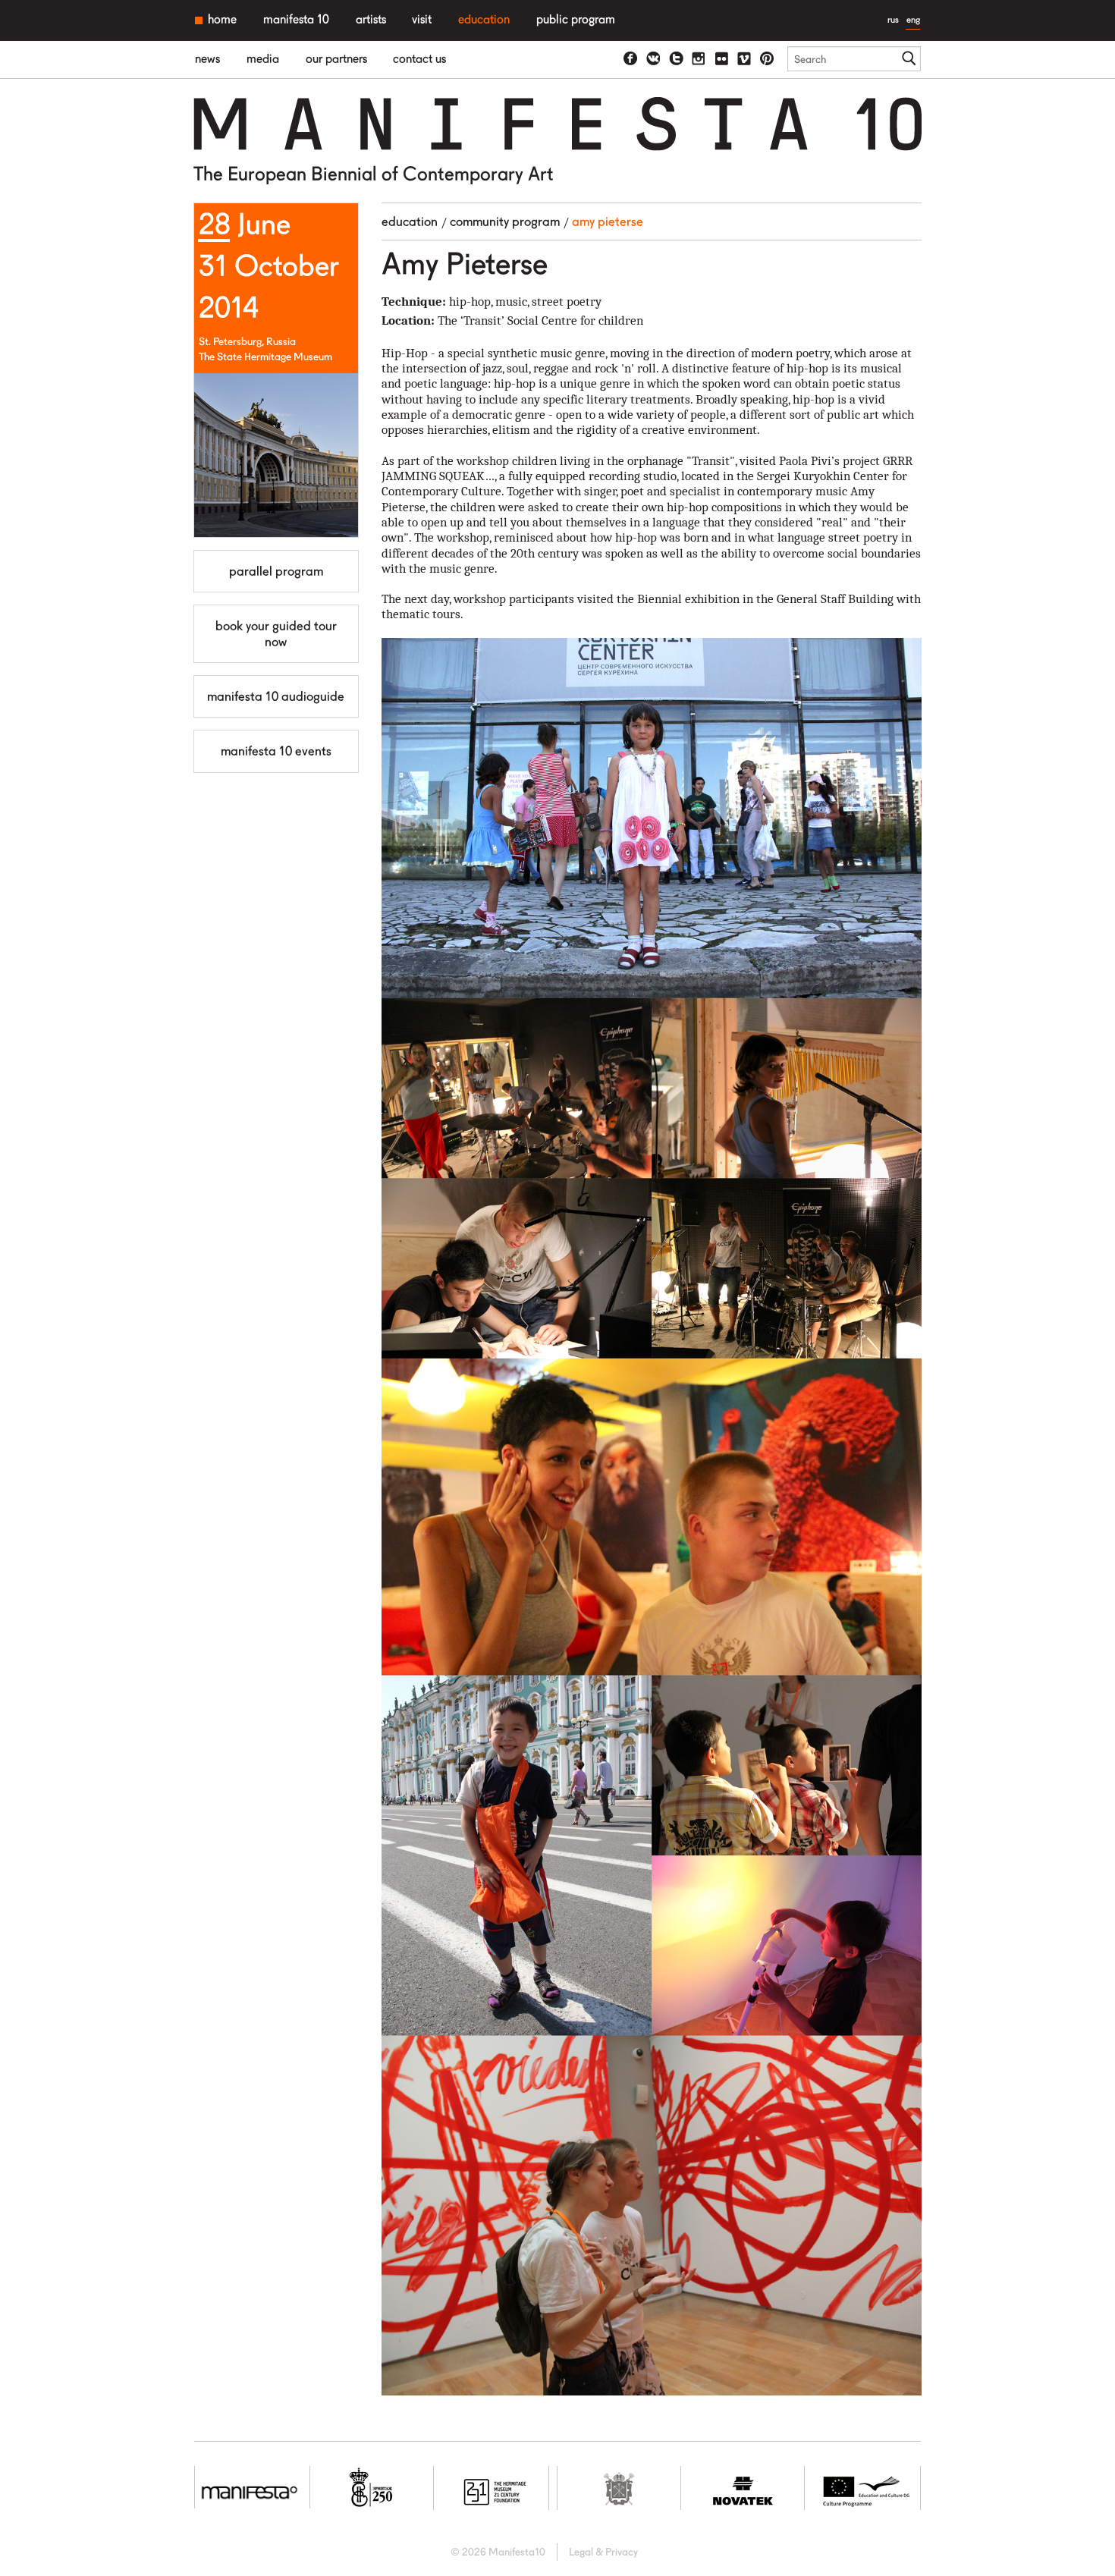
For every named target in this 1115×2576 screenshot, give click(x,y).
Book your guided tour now (276, 633)
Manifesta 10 (296, 19)
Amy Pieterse (608, 221)
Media (263, 59)
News (207, 59)
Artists (371, 19)
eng (913, 19)
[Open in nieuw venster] (631, 59)
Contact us (419, 59)
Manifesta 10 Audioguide (276, 696)
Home (222, 19)
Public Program (576, 19)
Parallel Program (276, 571)
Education (484, 19)
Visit (422, 19)
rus (893, 19)
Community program (505, 221)
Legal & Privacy (603, 2552)
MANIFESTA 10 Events (276, 751)
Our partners (336, 59)
